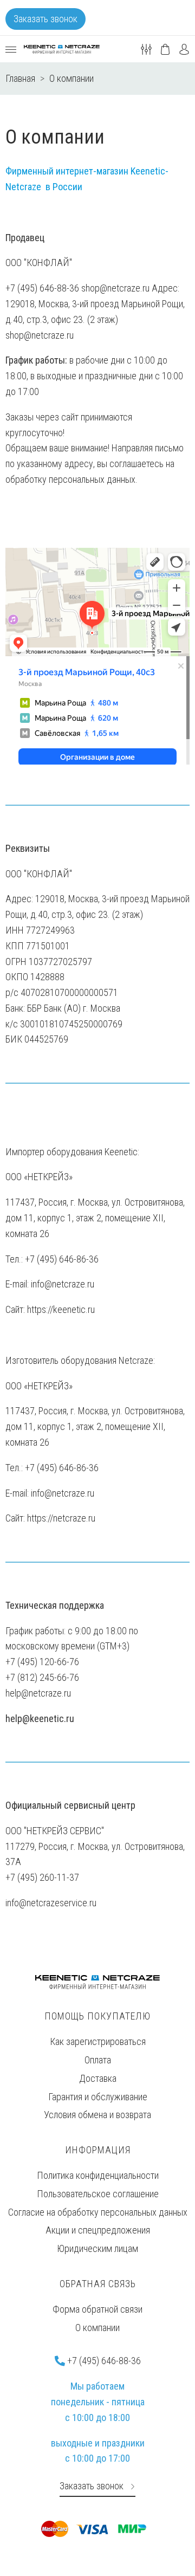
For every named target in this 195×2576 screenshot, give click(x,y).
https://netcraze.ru (61, 1518)
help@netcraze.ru (38, 1693)
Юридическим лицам (97, 2248)
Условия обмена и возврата (97, 2115)
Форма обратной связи (97, 2309)
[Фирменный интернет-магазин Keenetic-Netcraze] (62, 49)
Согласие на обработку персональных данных (98, 2212)
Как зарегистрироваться (98, 2041)
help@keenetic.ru (40, 1719)
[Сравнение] (146, 48)
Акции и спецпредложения (98, 2230)
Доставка (98, 2078)
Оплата (98, 2060)
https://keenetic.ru (61, 1309)
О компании (97, 2328)
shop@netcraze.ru (40, 335)
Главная (20, 78)
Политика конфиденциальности (98, 2175)
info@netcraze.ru (63, 1284)
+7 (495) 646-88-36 (103, 2361)
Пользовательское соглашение (98, 2194)
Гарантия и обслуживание (98, 2097)
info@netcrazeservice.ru (51, 1903)
